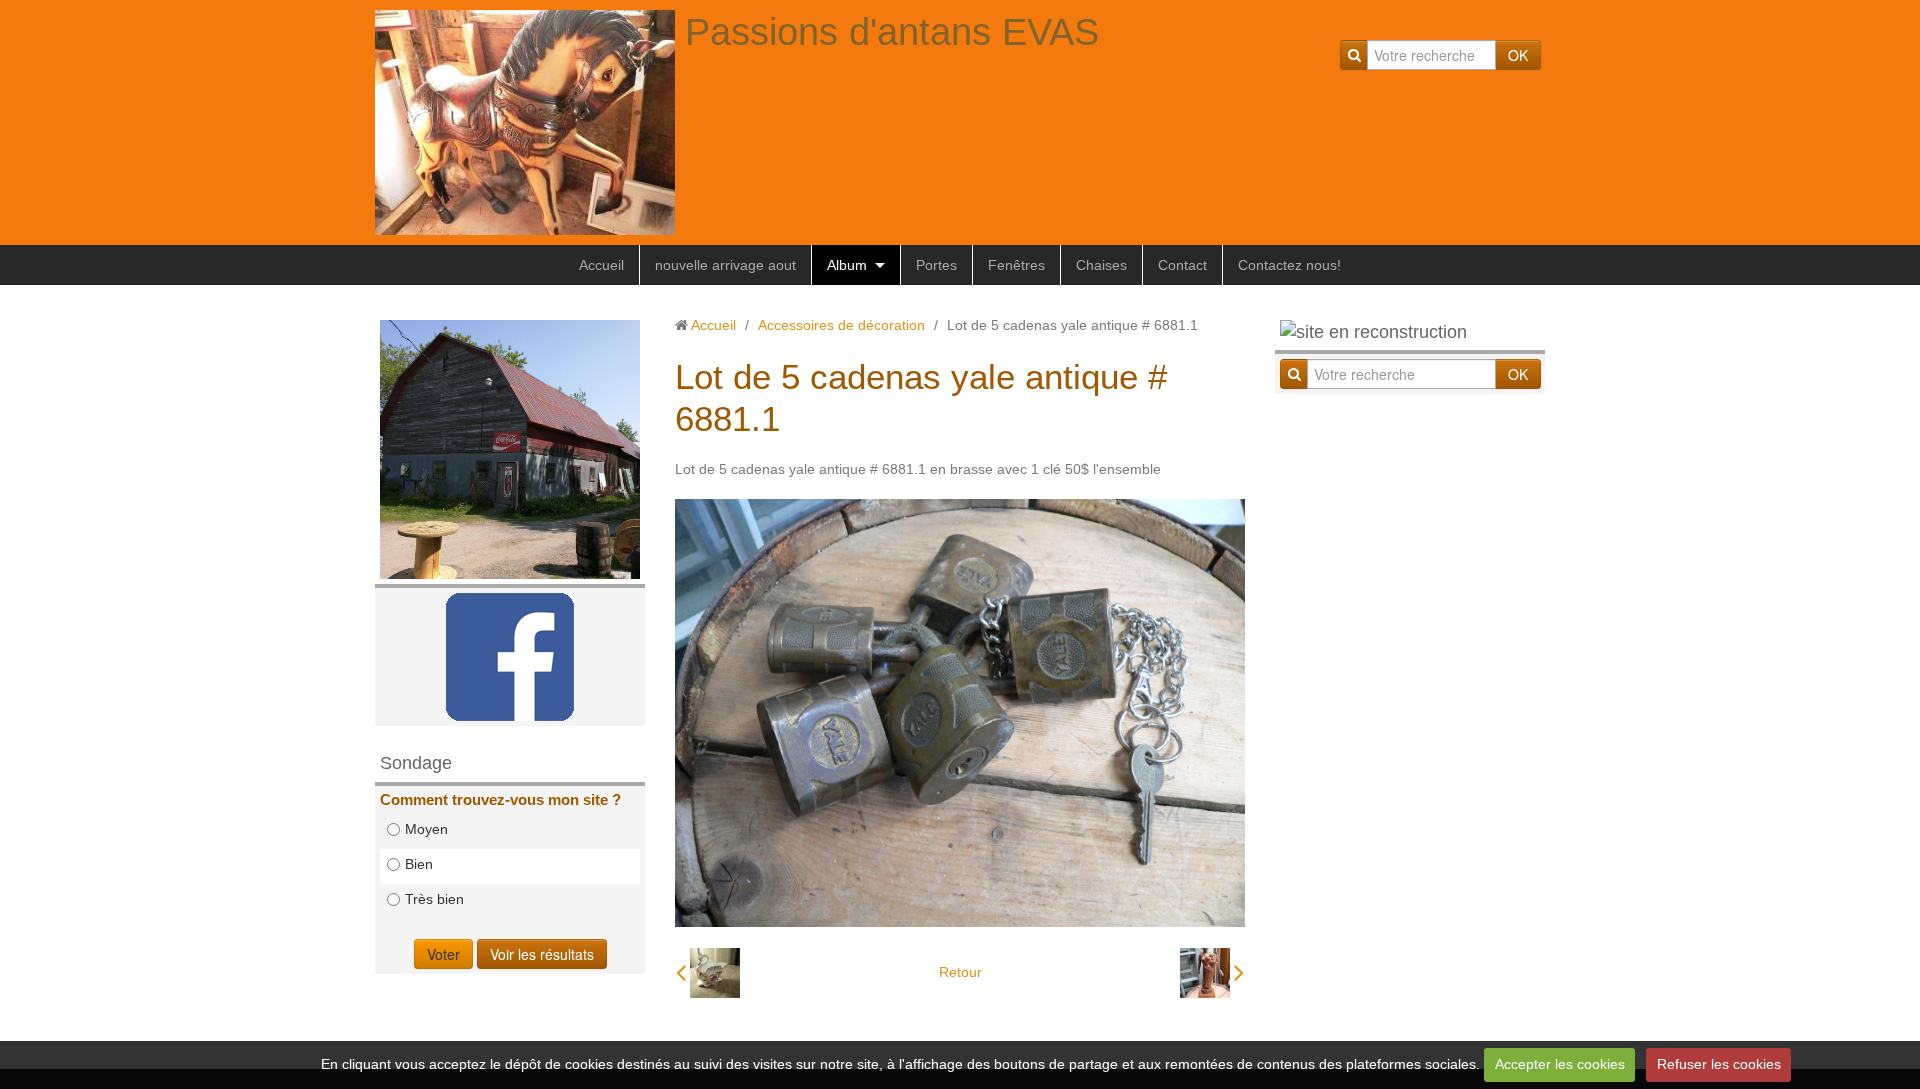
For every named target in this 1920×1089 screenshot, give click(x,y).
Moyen (426, 829)
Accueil (601, 265)
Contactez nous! (1289, 265)
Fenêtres (1016, 265)
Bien (419, 864)
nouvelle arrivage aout (725, 265)
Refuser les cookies (1719, 1064)
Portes (936, 265)
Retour (960, 972)
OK (1518, 55)
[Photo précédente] (708, 973)
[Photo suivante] (1212, 973)
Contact (1182, 265)
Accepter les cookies (1560, 1064)
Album (847, 265)
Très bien (434, 899)
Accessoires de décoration (841, 325)
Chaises (1101, 265)
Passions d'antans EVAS (892, 32)
